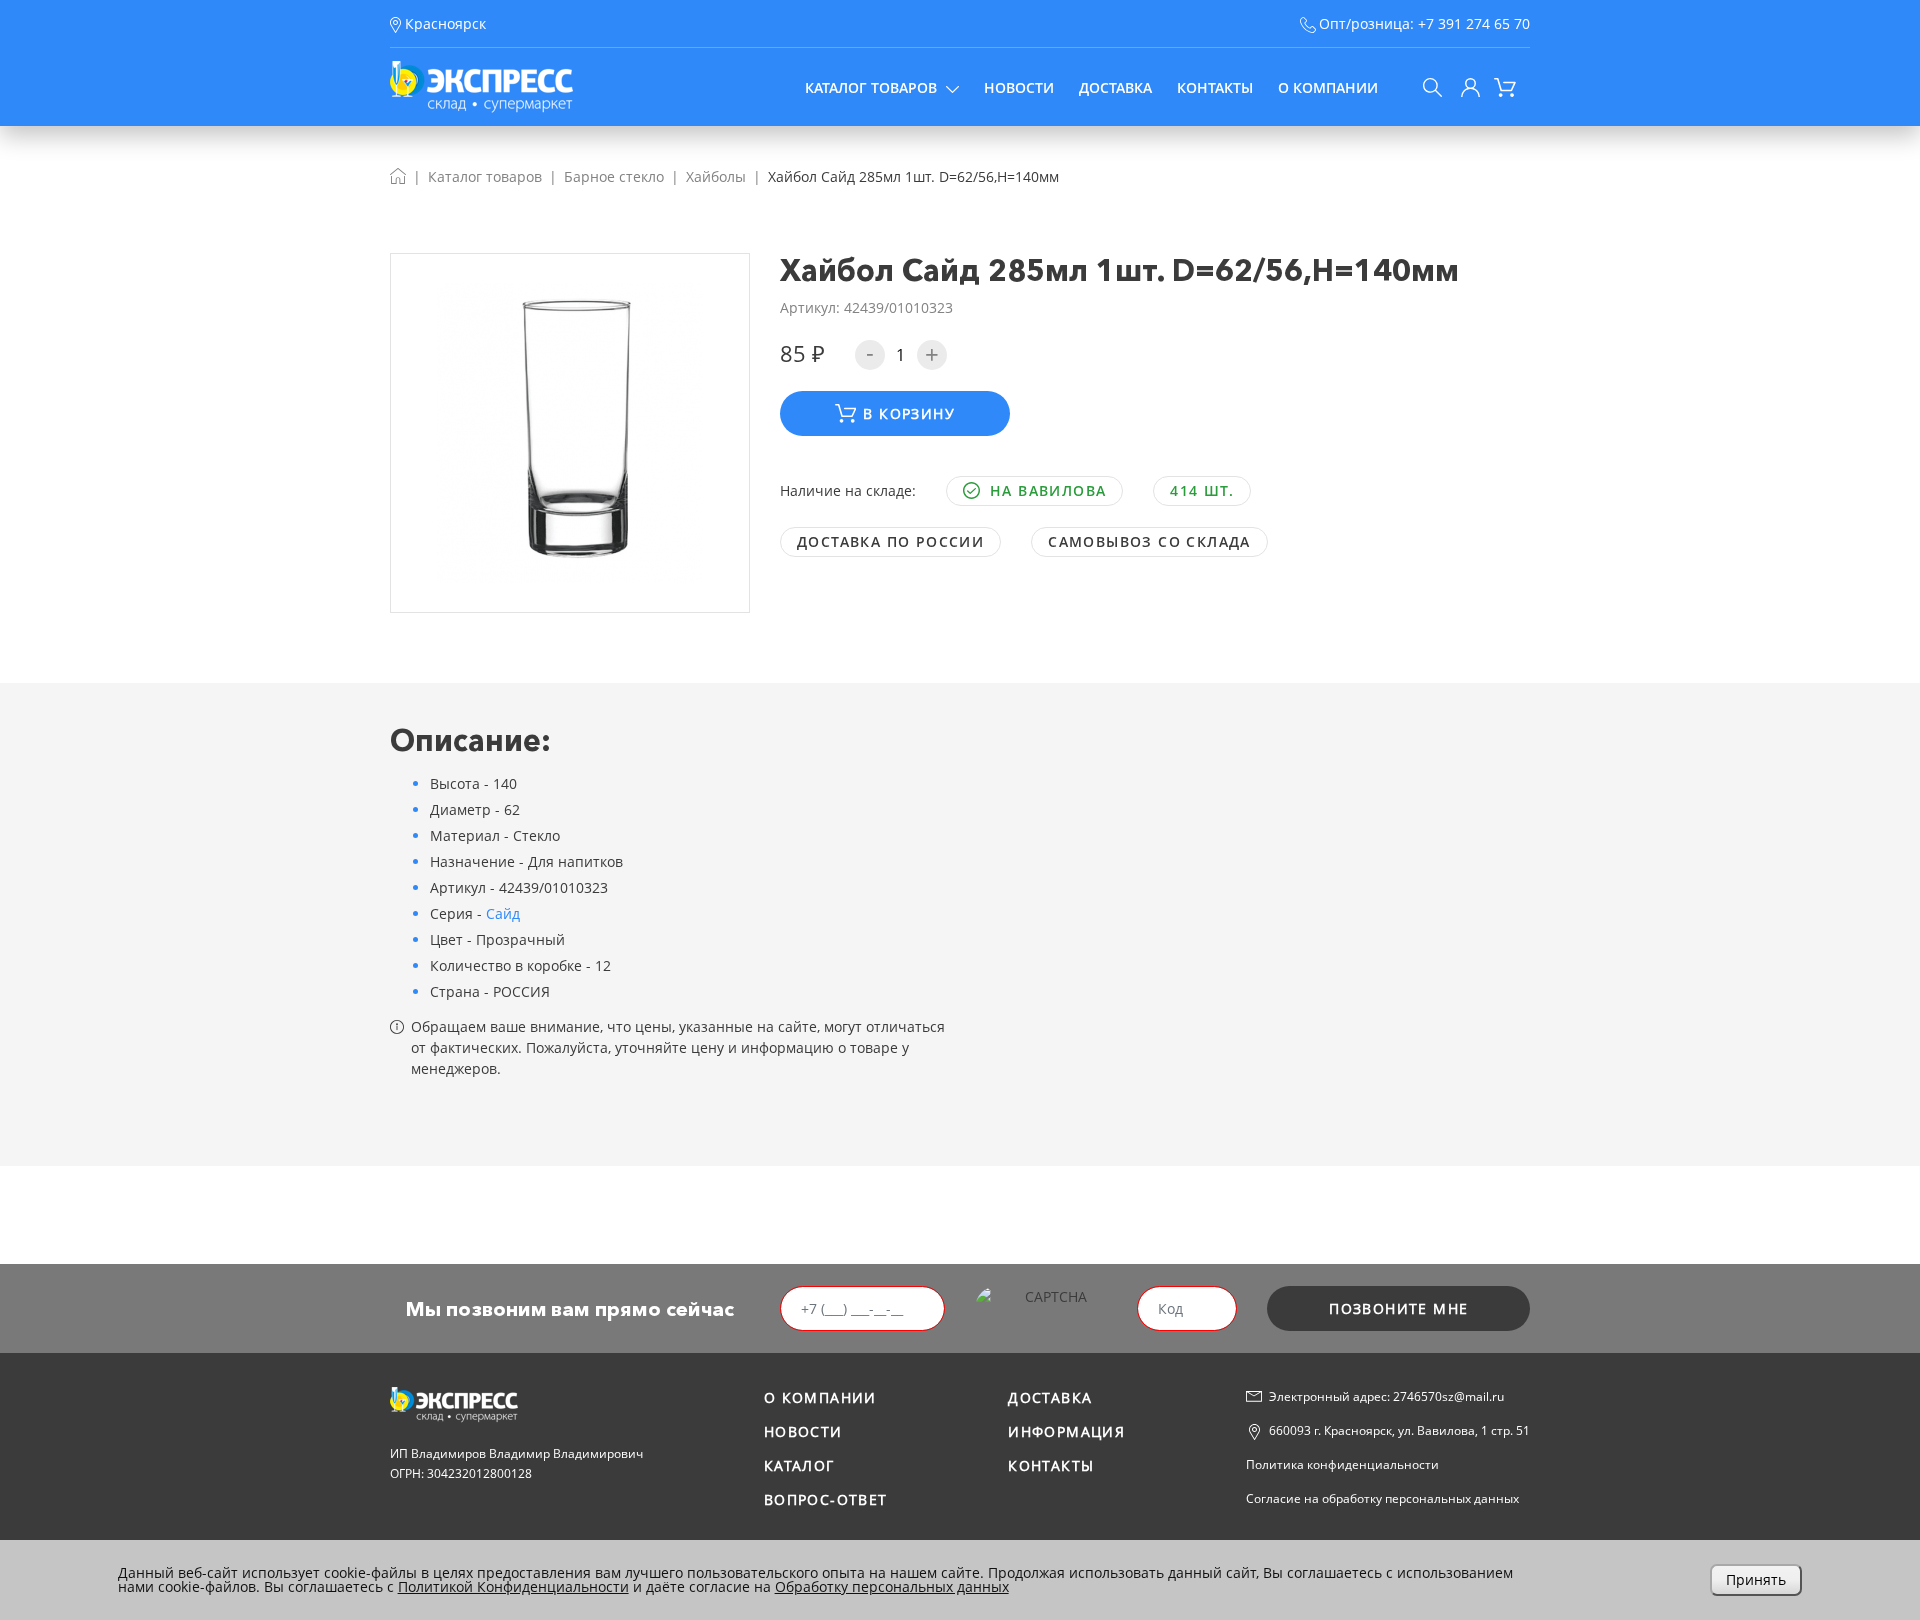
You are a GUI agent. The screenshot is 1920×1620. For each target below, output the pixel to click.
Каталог (799, 1465)
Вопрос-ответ (826, 1499)
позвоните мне (1398, 1308)
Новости (1019, 87)
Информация (1066, 1431)
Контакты (1215, 87)
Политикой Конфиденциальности (513, 1586)
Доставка (1115, 87)
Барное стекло (614, 176)
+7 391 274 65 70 (1474, 23)
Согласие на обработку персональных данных (1382, 1498)
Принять (1756, 1579)
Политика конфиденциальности (1342, 1464)
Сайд (503, 913)
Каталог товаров (871, 87)
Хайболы (716, 176)
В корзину (909, 413)
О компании (1328, 87)
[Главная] (398, 176)
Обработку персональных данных (892, 1586)
